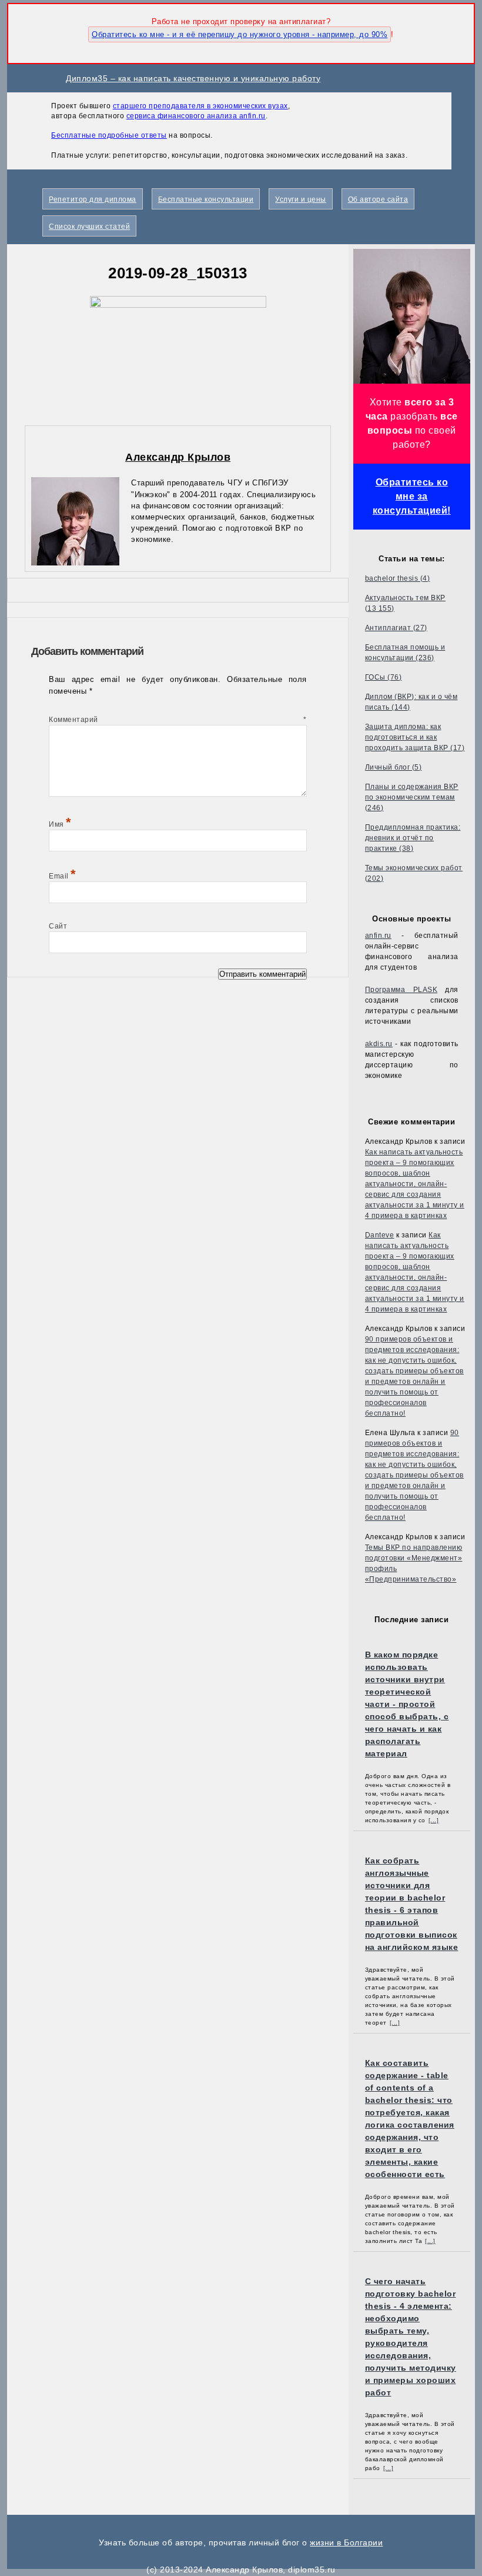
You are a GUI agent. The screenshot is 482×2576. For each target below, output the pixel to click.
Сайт (58, 926)
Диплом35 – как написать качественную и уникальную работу (193, 78)
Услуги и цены (301, 199)
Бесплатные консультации (206, 199)
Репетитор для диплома (93, 199)
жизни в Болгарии (346, 2542)
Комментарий (178, 720)
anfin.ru (378, 936)
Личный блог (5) (394, 767)
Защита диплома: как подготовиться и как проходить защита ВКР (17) (415, 737)
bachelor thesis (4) (398, 578)
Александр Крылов (178, 457)
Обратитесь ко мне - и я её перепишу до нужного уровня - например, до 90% (240, 34)
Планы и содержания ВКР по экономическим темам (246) (412, 797)
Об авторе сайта (378, 199)
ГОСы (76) (384, 677)
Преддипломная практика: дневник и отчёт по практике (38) (413, 838)
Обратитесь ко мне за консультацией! (412, 496)
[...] (434, 1820)
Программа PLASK (401, 990)
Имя (60, 824)
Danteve (380, 1235)
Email (63, 876)
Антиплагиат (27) (396, 628)
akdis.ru (379, 1044)
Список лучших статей (89, 227)
